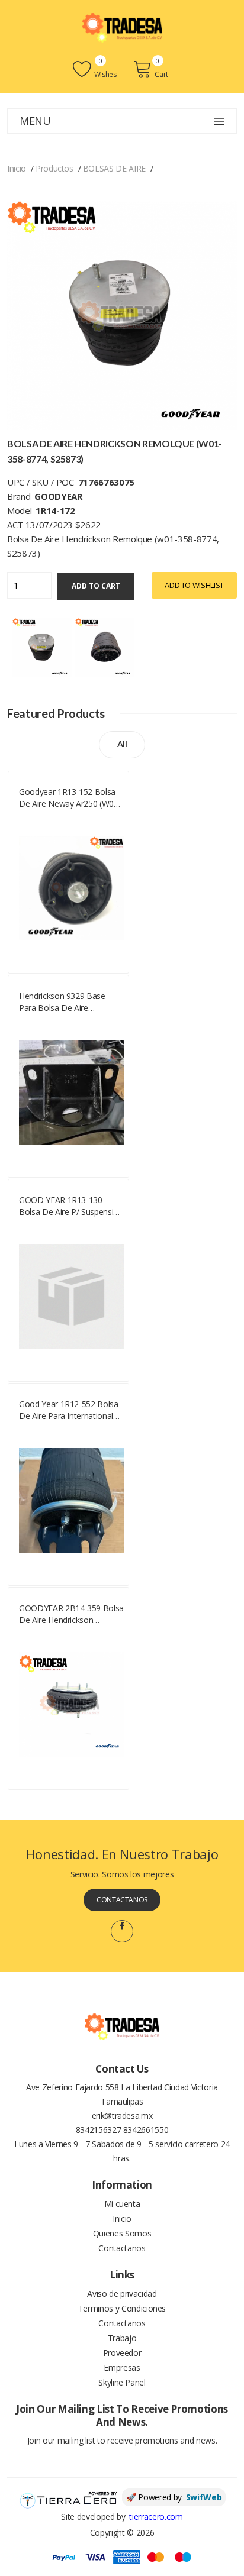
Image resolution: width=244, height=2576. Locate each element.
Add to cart (96, 586)
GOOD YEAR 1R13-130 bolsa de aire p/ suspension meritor (71, 1206)
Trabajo (122, 2338)
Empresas (122, 2367)
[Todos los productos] (42, 646)
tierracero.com (156, 2517)
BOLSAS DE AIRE (114, 168)
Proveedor (122, 2353)
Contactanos (122, 1900)
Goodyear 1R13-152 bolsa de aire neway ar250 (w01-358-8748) (70, 798)
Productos (54, 168)
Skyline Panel (122, 2382)
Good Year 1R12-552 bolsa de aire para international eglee (69, 1410)
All (122, 744)
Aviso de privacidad (122, 2294)
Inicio (17, 168)
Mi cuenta (122, 2204)
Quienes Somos (122, 2233)
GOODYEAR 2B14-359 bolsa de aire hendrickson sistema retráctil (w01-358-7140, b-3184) (71, 1614)
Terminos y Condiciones (122, 2308)
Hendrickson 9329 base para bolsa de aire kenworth (62, 1002)
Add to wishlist (194, 585)
